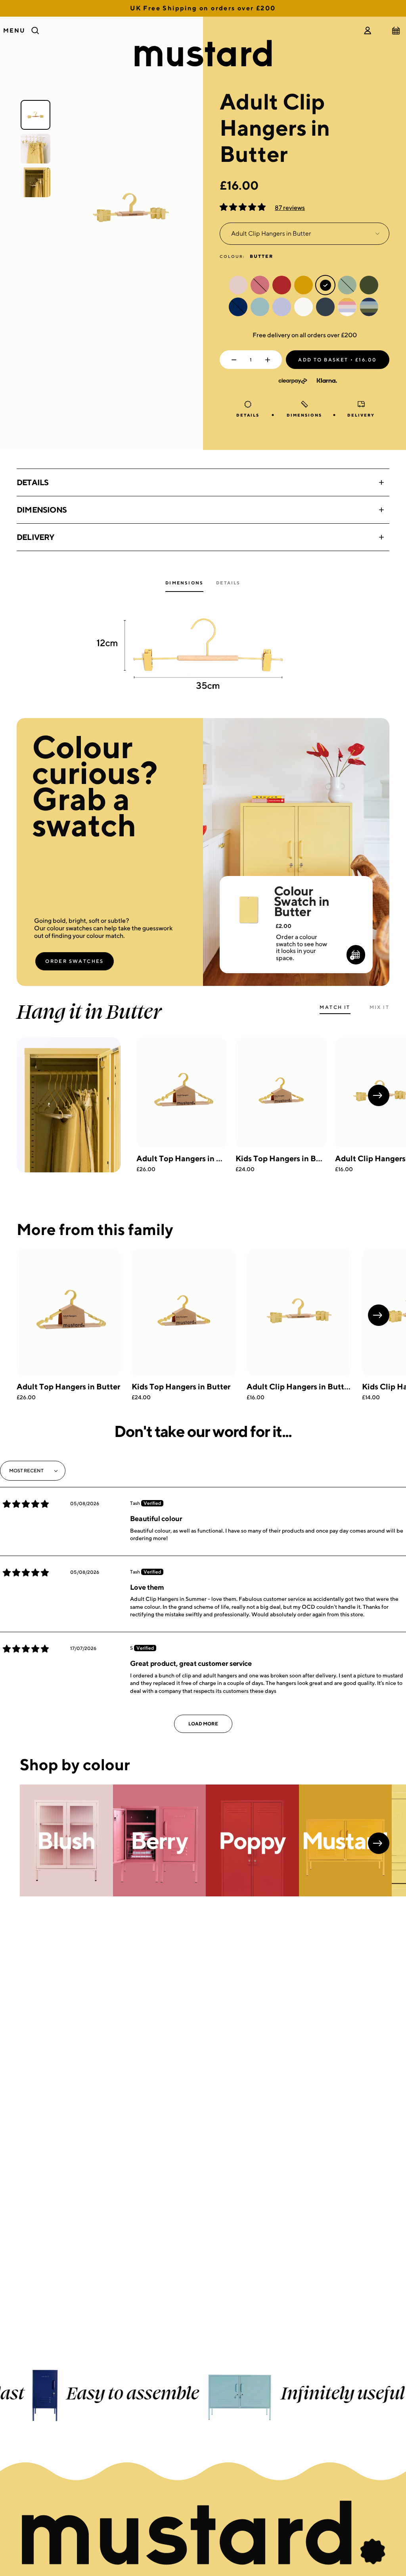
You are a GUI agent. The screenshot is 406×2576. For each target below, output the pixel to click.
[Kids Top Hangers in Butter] (281, 1093)
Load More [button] (203, 1724)
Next (379, 1095)
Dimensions (42, 510)
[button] (243, 208)
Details (33, 482)
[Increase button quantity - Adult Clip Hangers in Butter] (269, 360)
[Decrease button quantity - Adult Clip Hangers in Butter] (232, 360)
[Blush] (66, 1840)
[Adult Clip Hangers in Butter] (299, 1313)
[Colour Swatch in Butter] (248, 899)
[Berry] (160, 1840)
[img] (26, 1504)
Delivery (35, 537)
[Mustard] (346, 1840)
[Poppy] (252, 1840)
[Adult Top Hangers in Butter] (182, 1093)
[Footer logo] (203, 2534)
